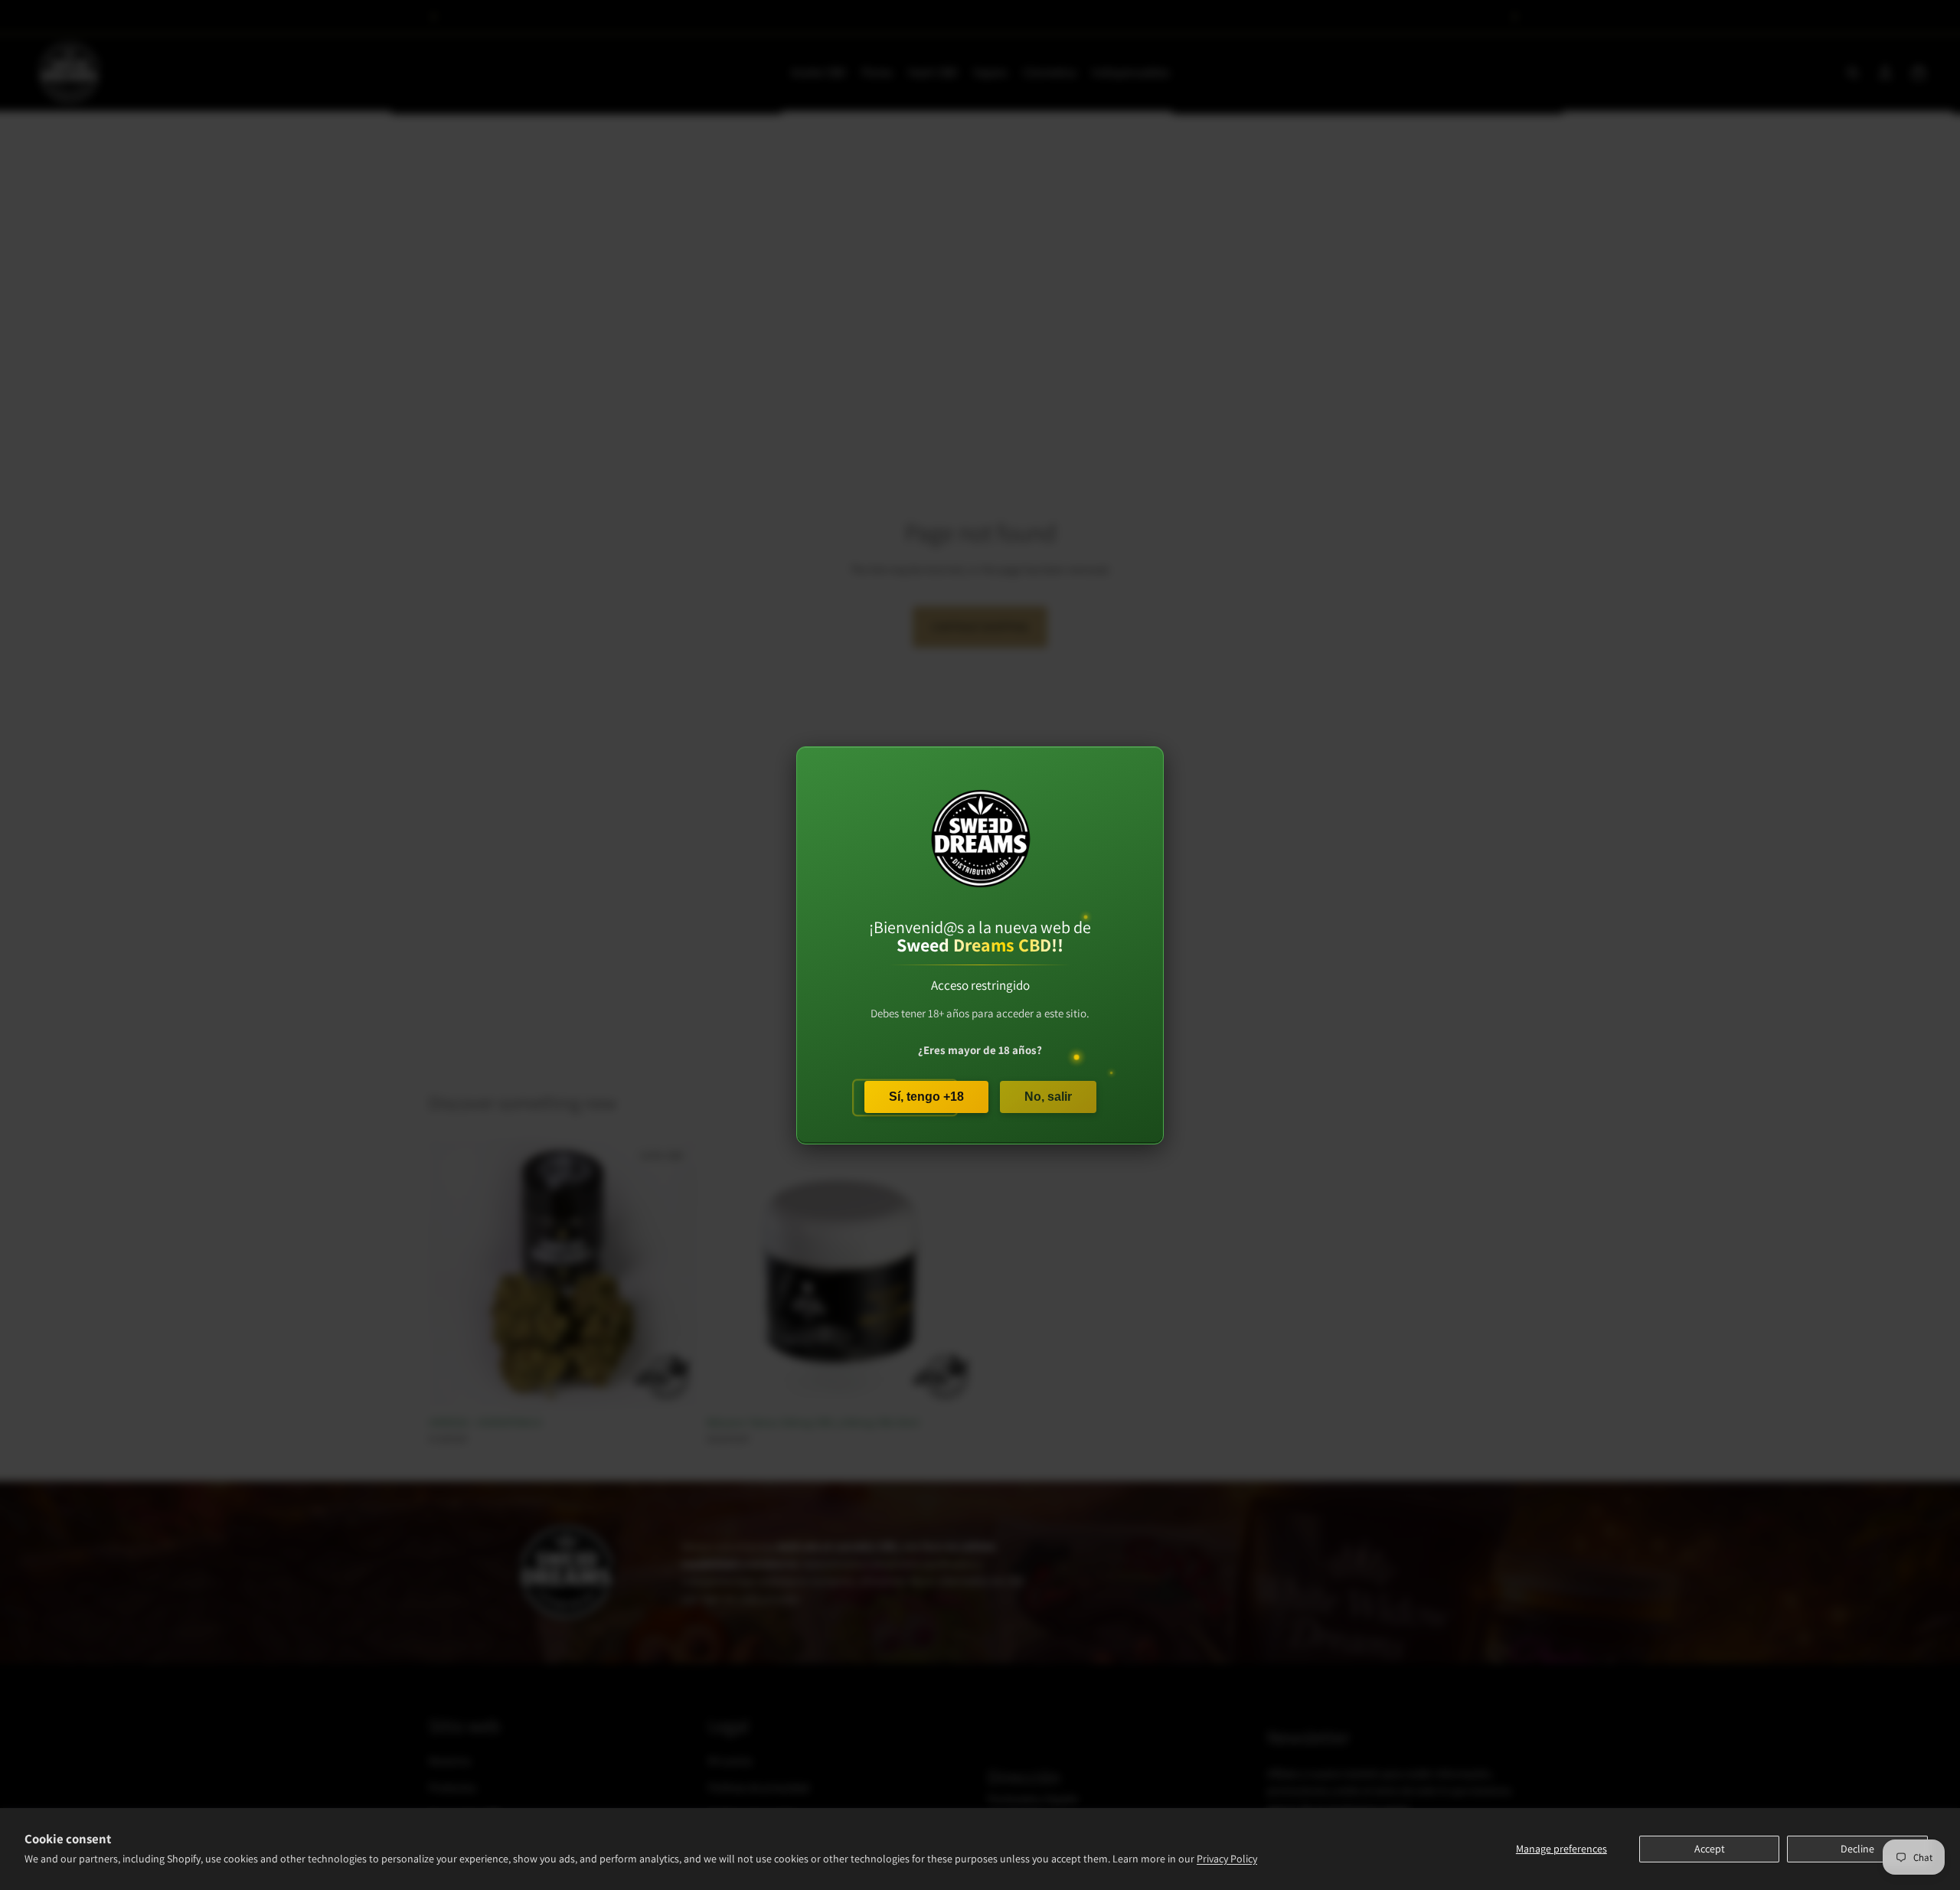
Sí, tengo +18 (926, 1096)
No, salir (1048, 1096)
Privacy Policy (1227, 1859)
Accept (1710, 1849)
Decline (1857, 1849)
